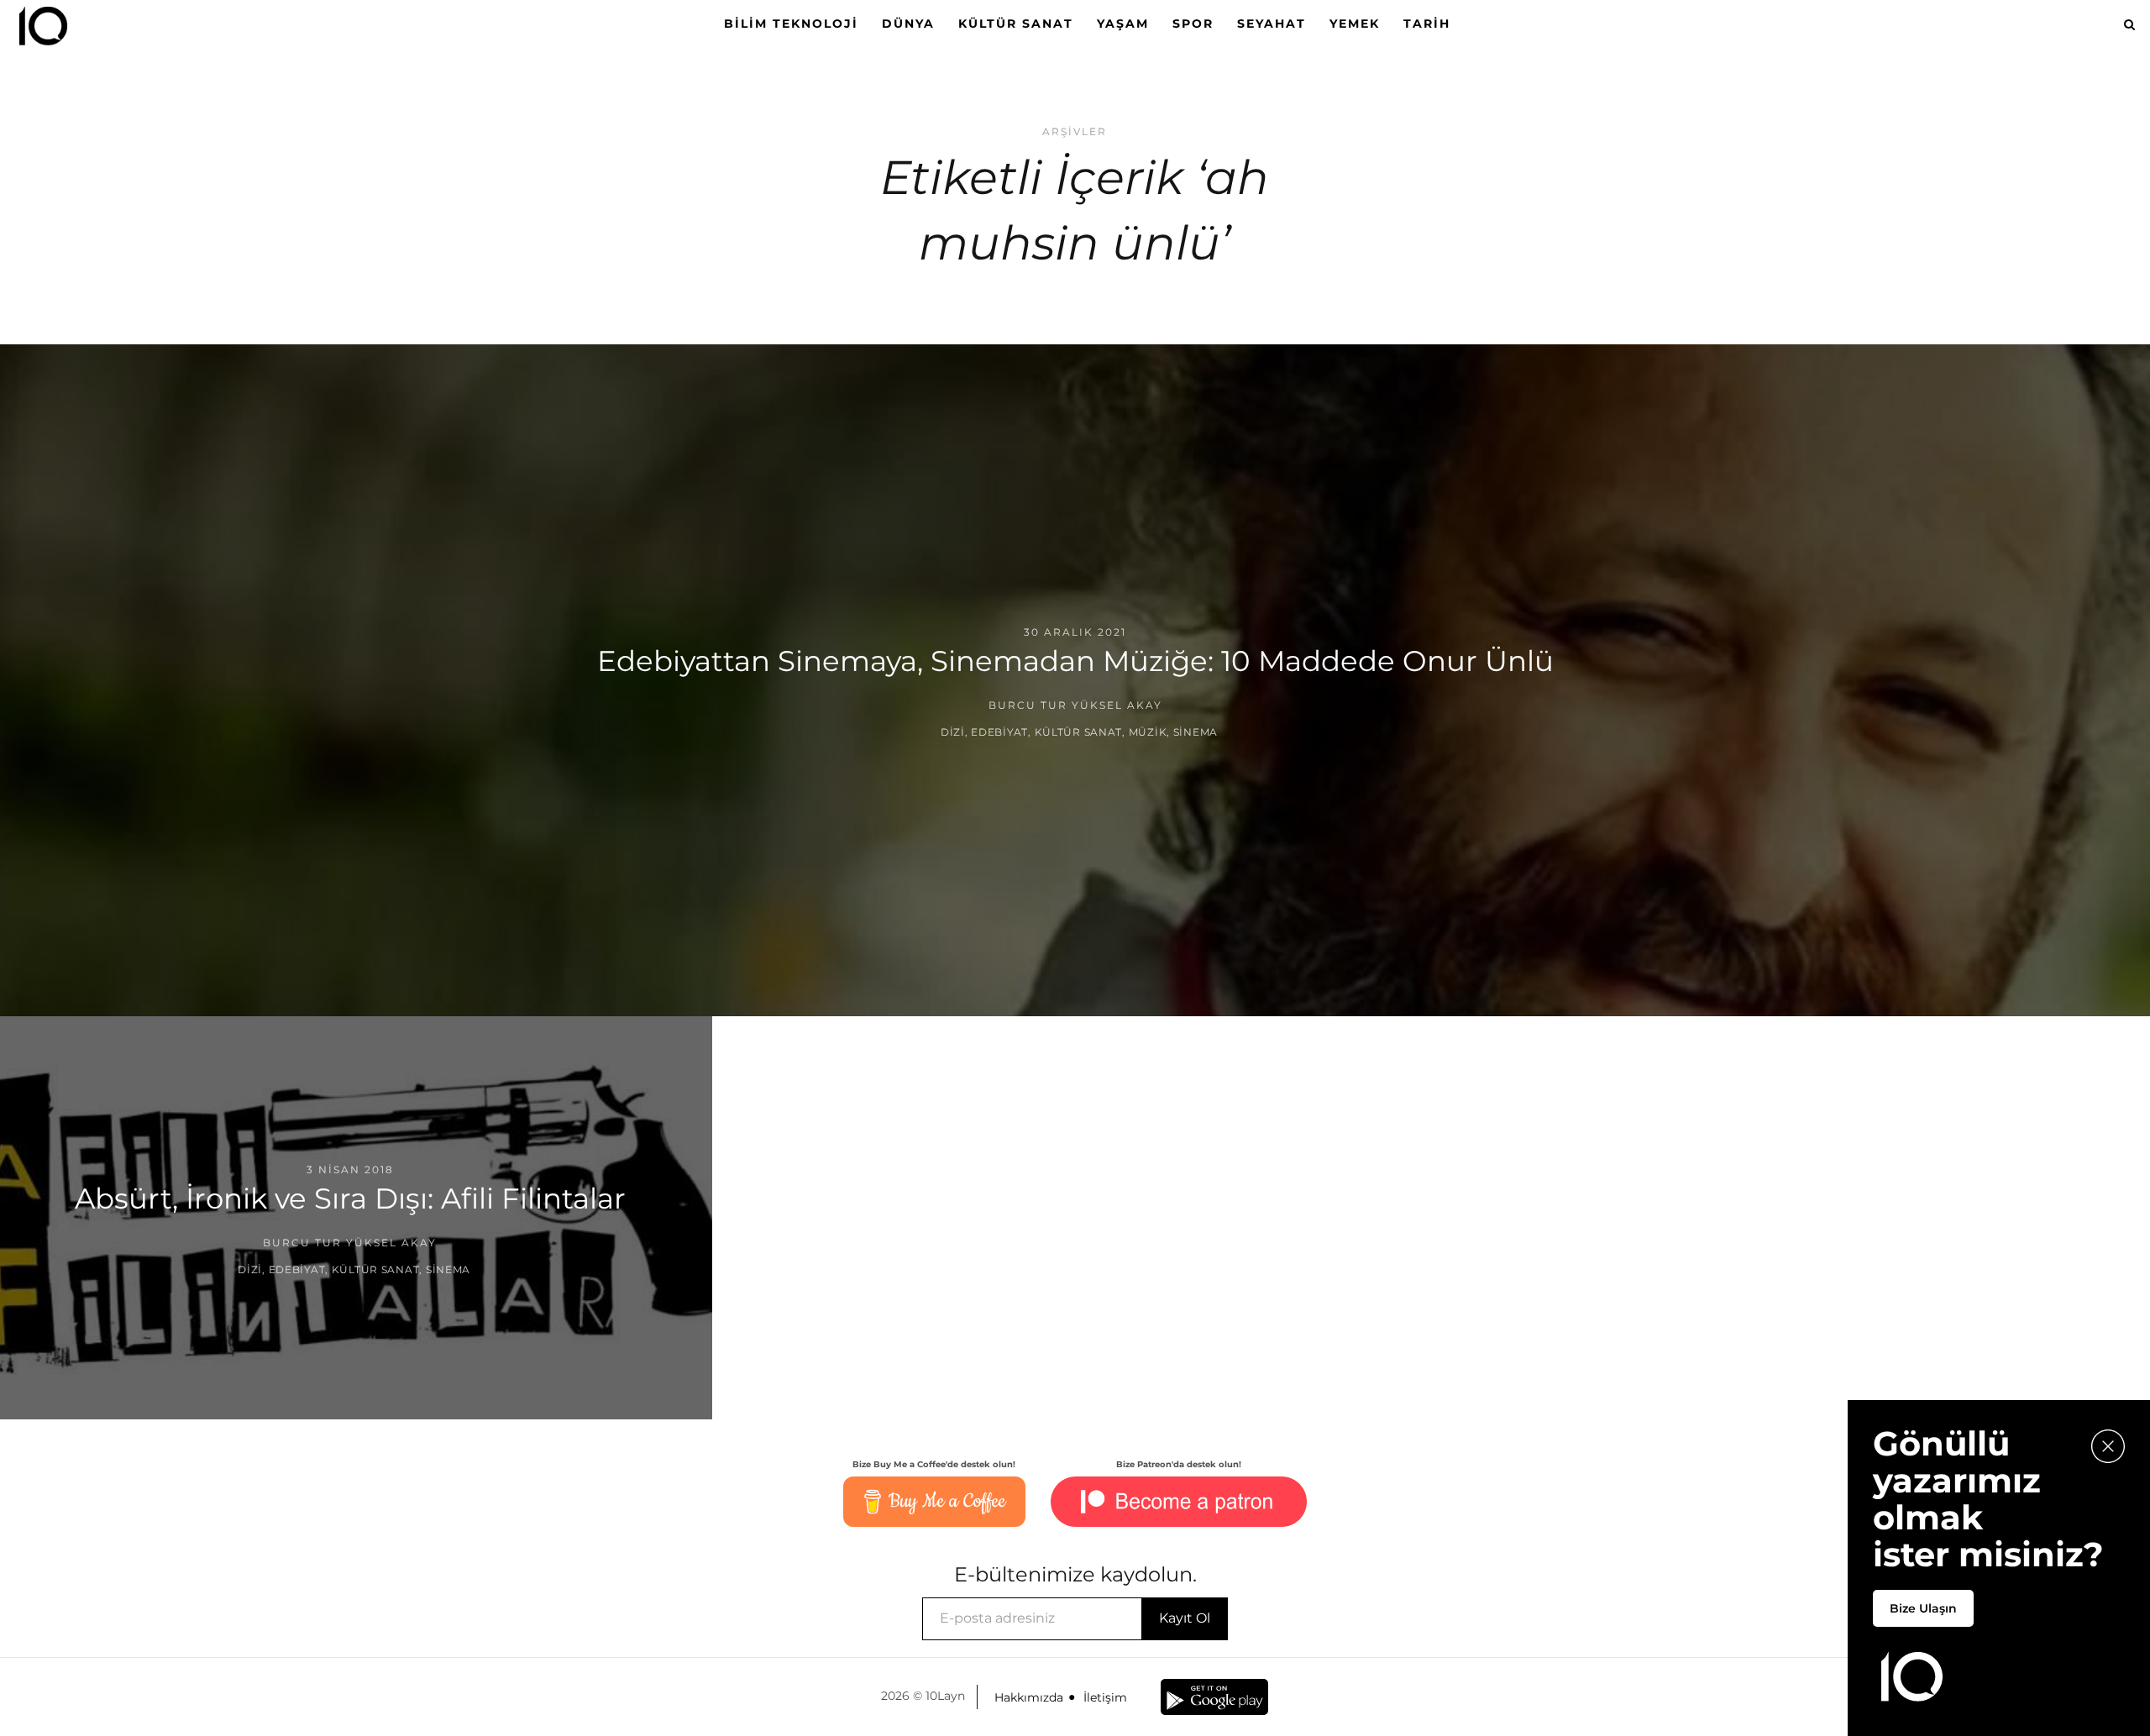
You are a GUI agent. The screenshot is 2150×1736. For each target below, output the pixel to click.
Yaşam (1123, 24)
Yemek (1355, 24)
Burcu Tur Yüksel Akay (1075, 705)
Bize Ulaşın (1923, 1608)
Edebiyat (999, 732)
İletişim (1105, 1697)
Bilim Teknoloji (791, 24)
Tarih (1427, 24)
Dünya (908, 24)
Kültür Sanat (1016, 24)
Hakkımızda (1029, 1697)
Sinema (1196, 732)
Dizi (953, 732)
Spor (1193, 24)
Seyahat (1272, 24)
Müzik (1148, 732)
